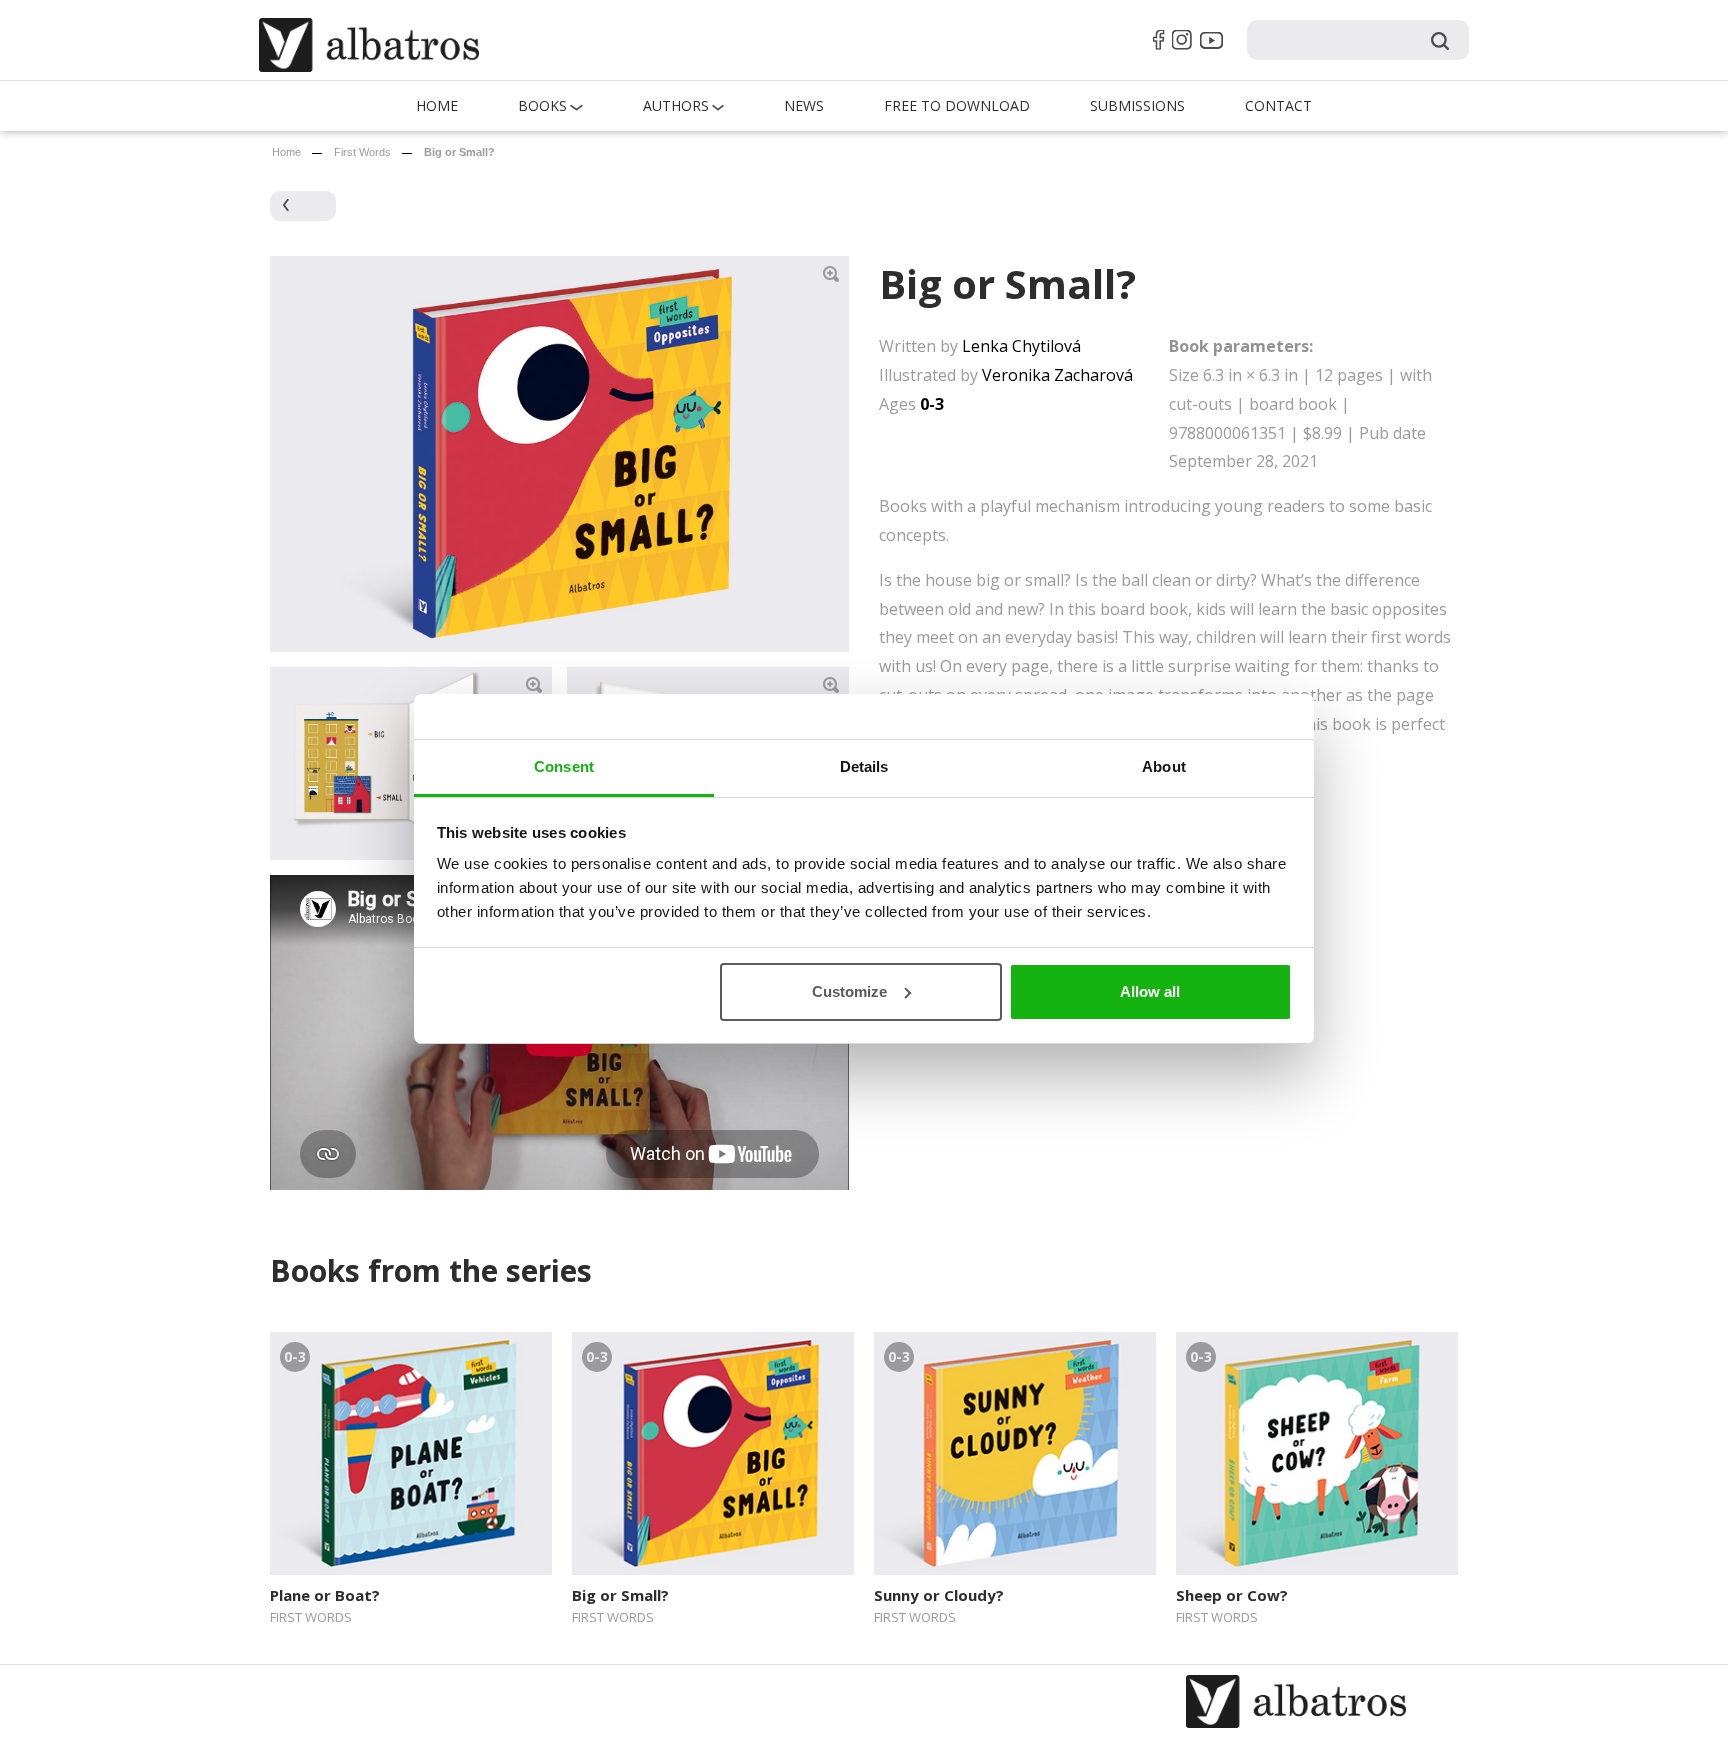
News (804, 105)
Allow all (1150, 991)
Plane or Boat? (325, 1595)
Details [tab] (864, 766)
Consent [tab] (564, 766)
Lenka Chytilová (1021, 346)
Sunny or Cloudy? (939, 1595)
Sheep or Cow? (1232, 1595)
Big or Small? (620, 1595)
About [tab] (1164, 766)
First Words (362, 152)
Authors (676, 105)
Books (542, 105)
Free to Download (957, 105)
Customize (849, 991)
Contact (1278, 105)
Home (437, 105)
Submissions (1137, 105)
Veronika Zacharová (1057, 375)
